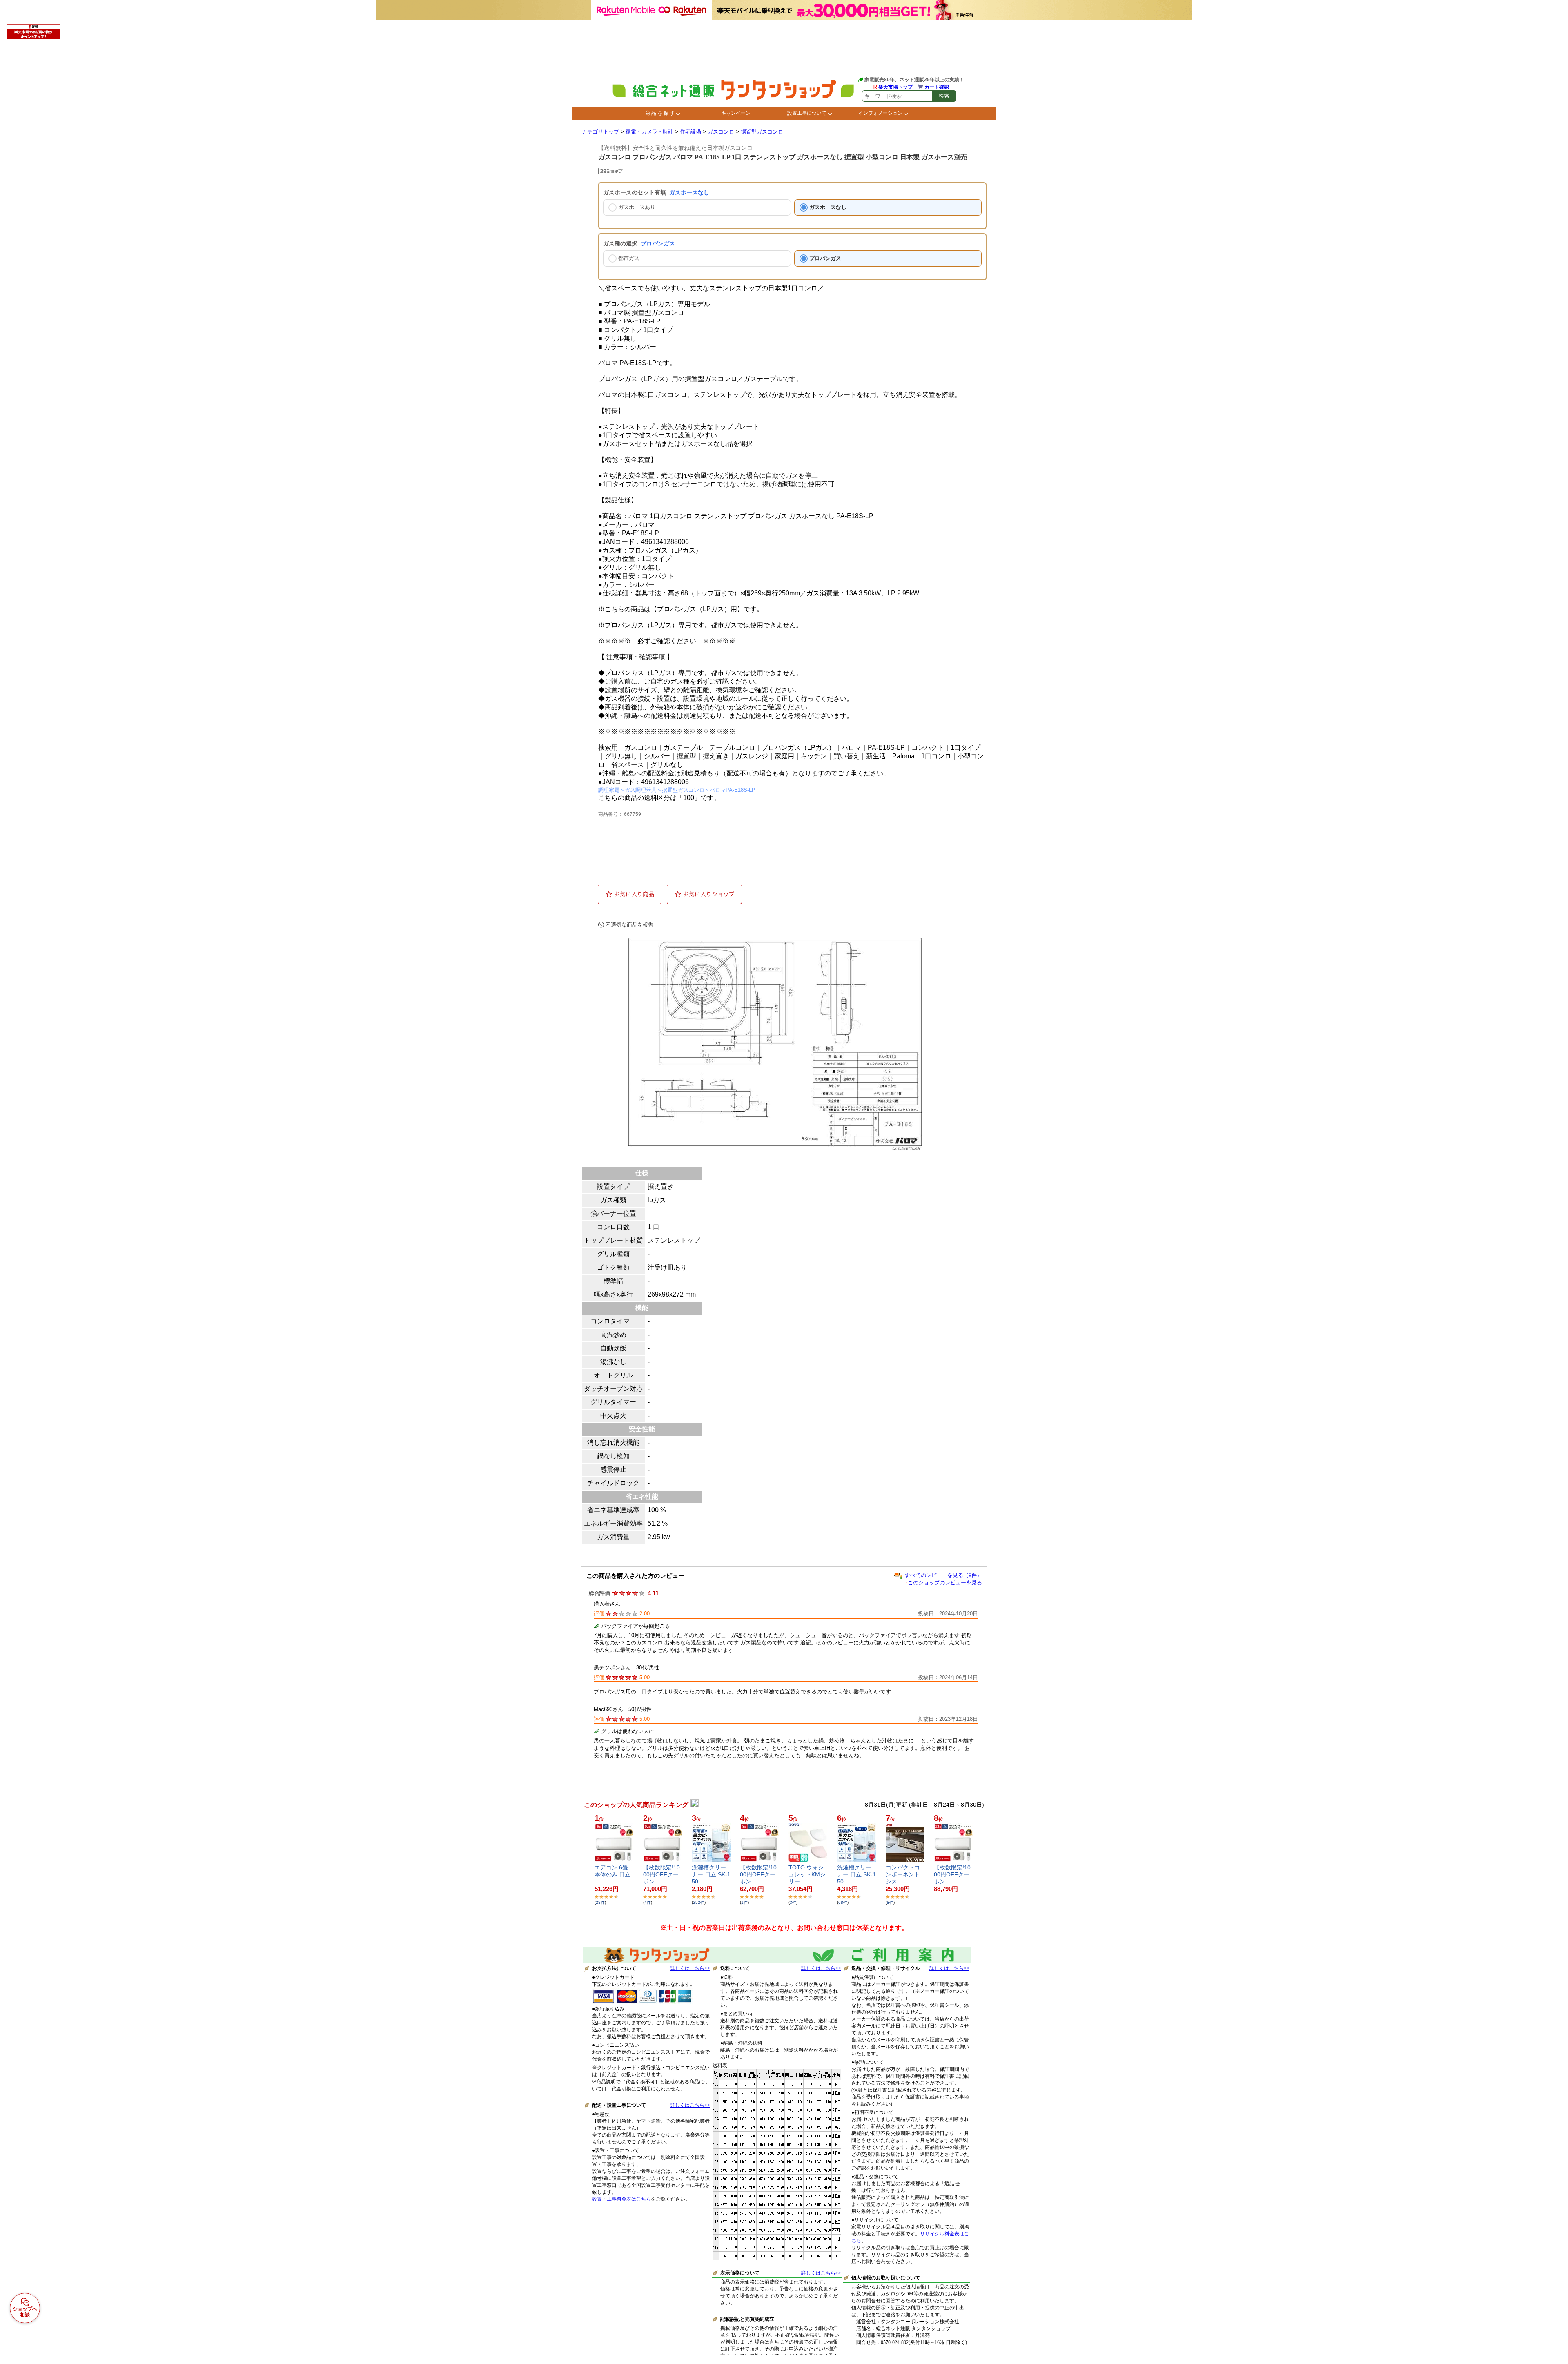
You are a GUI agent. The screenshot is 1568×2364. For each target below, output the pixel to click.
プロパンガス (825, 258)
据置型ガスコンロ (762, 132)
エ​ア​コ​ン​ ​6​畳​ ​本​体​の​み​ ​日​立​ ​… (613, 1874)
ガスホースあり (637, 207)
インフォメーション (880, 113)
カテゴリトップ (600, 132)
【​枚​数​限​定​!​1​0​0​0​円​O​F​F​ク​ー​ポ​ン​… (661, 1874)
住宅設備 (690, 132)
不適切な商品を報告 (629, 925)
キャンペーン (736, 113)
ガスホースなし (828, 207)
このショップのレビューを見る (945, 1583)
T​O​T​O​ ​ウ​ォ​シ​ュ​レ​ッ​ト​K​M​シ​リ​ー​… (807, 1874)
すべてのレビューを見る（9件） (943, 1575)
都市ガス (629, 258)
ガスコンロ (721, 132)
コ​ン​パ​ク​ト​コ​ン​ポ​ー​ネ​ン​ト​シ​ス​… (903, 1874)
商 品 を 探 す (660, 113)
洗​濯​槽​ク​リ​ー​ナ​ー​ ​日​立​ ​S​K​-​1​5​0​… (711, 1874)
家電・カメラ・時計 (649, 132)
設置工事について (807, 113)
